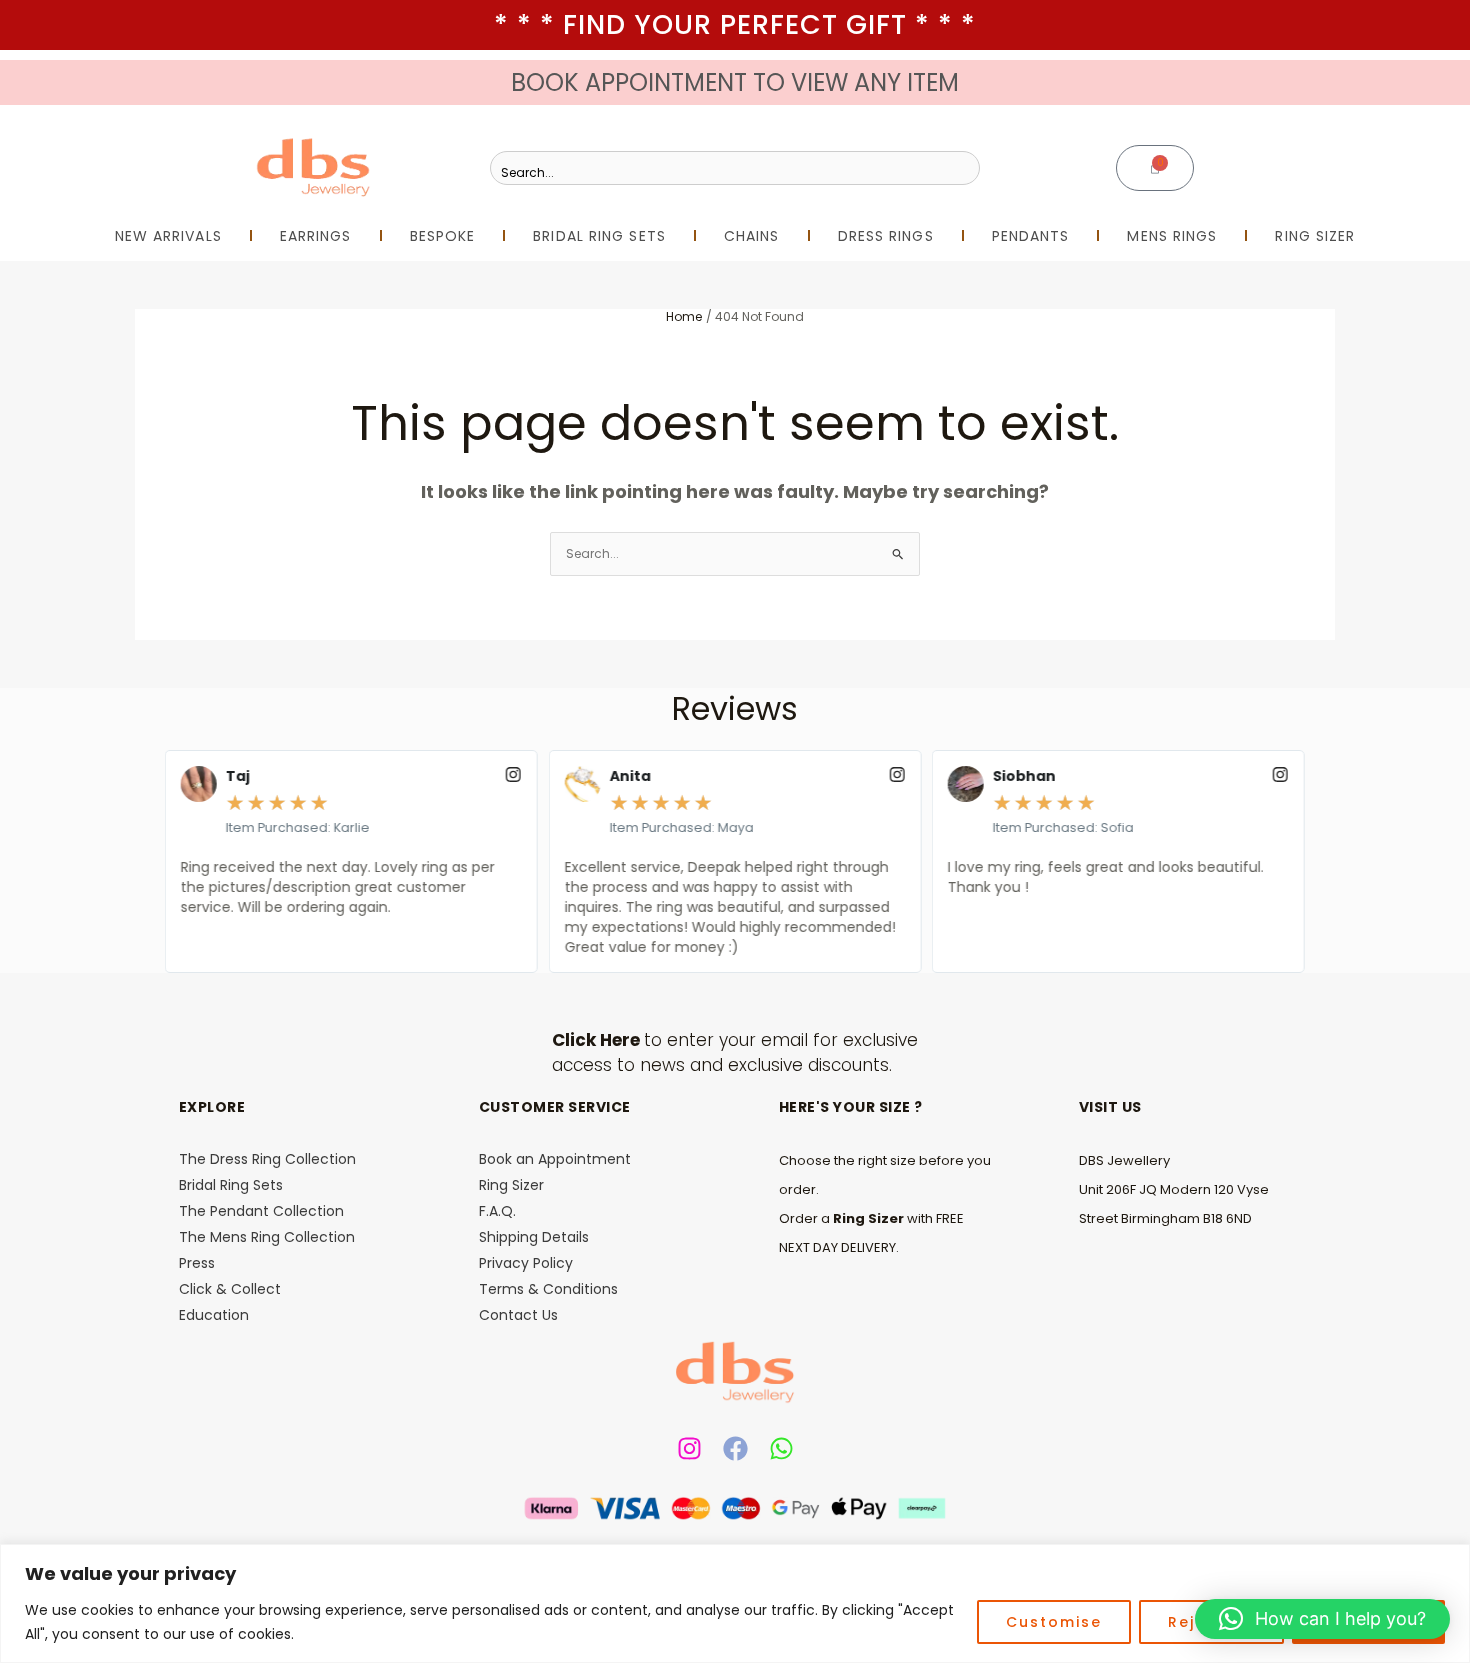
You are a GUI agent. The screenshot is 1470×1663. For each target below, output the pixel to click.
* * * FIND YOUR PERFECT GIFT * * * (735, 24)
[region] (735, 1603)
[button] (1322, 1619)
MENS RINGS (1172, 236)
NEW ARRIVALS (168, 236)
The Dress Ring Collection (267, 1159)
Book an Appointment (555, 1159)
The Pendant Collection (261, 1211)
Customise (1054, 1622)
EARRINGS (316, 236)
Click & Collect (230, 1289)
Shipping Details (534, 1237)
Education (214, 1315)
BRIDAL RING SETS (599, 236)
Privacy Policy (526, 1263)
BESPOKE (443, 236)
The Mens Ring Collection (267, 1237)
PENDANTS (1031, 236)
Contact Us (518, 1315)
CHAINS (752, 236)
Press (197, 1263)
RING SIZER (1315, 236)
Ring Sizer (511, 1185)
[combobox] (735, 168)
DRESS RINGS (886, 236)
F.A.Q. (497, 1211)
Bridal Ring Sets (231, 1185)
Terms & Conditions (548, 1289)
